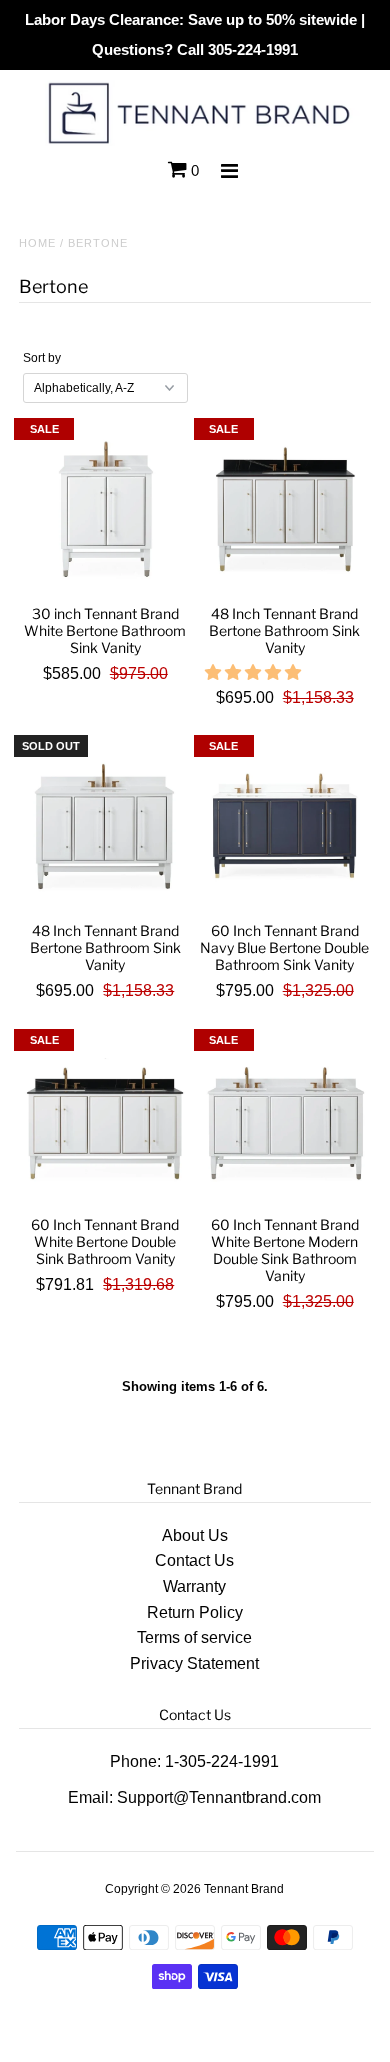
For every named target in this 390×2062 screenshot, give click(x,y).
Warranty (194, 1586)
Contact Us (194, 1560)
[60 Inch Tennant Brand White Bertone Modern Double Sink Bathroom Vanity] (285, 1120)
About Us (195, 1535)
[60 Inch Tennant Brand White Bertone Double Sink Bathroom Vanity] (105, 1120)
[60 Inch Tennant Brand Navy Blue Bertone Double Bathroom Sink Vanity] (285, 826)
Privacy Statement (194, 1663)
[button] (255, 672)
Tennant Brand (244, 1889)
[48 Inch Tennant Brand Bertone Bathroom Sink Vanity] (285, 509)
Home (37, 243)
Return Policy (195, 1612)
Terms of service (194, 1637)
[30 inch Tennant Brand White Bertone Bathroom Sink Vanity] (105, 509)
